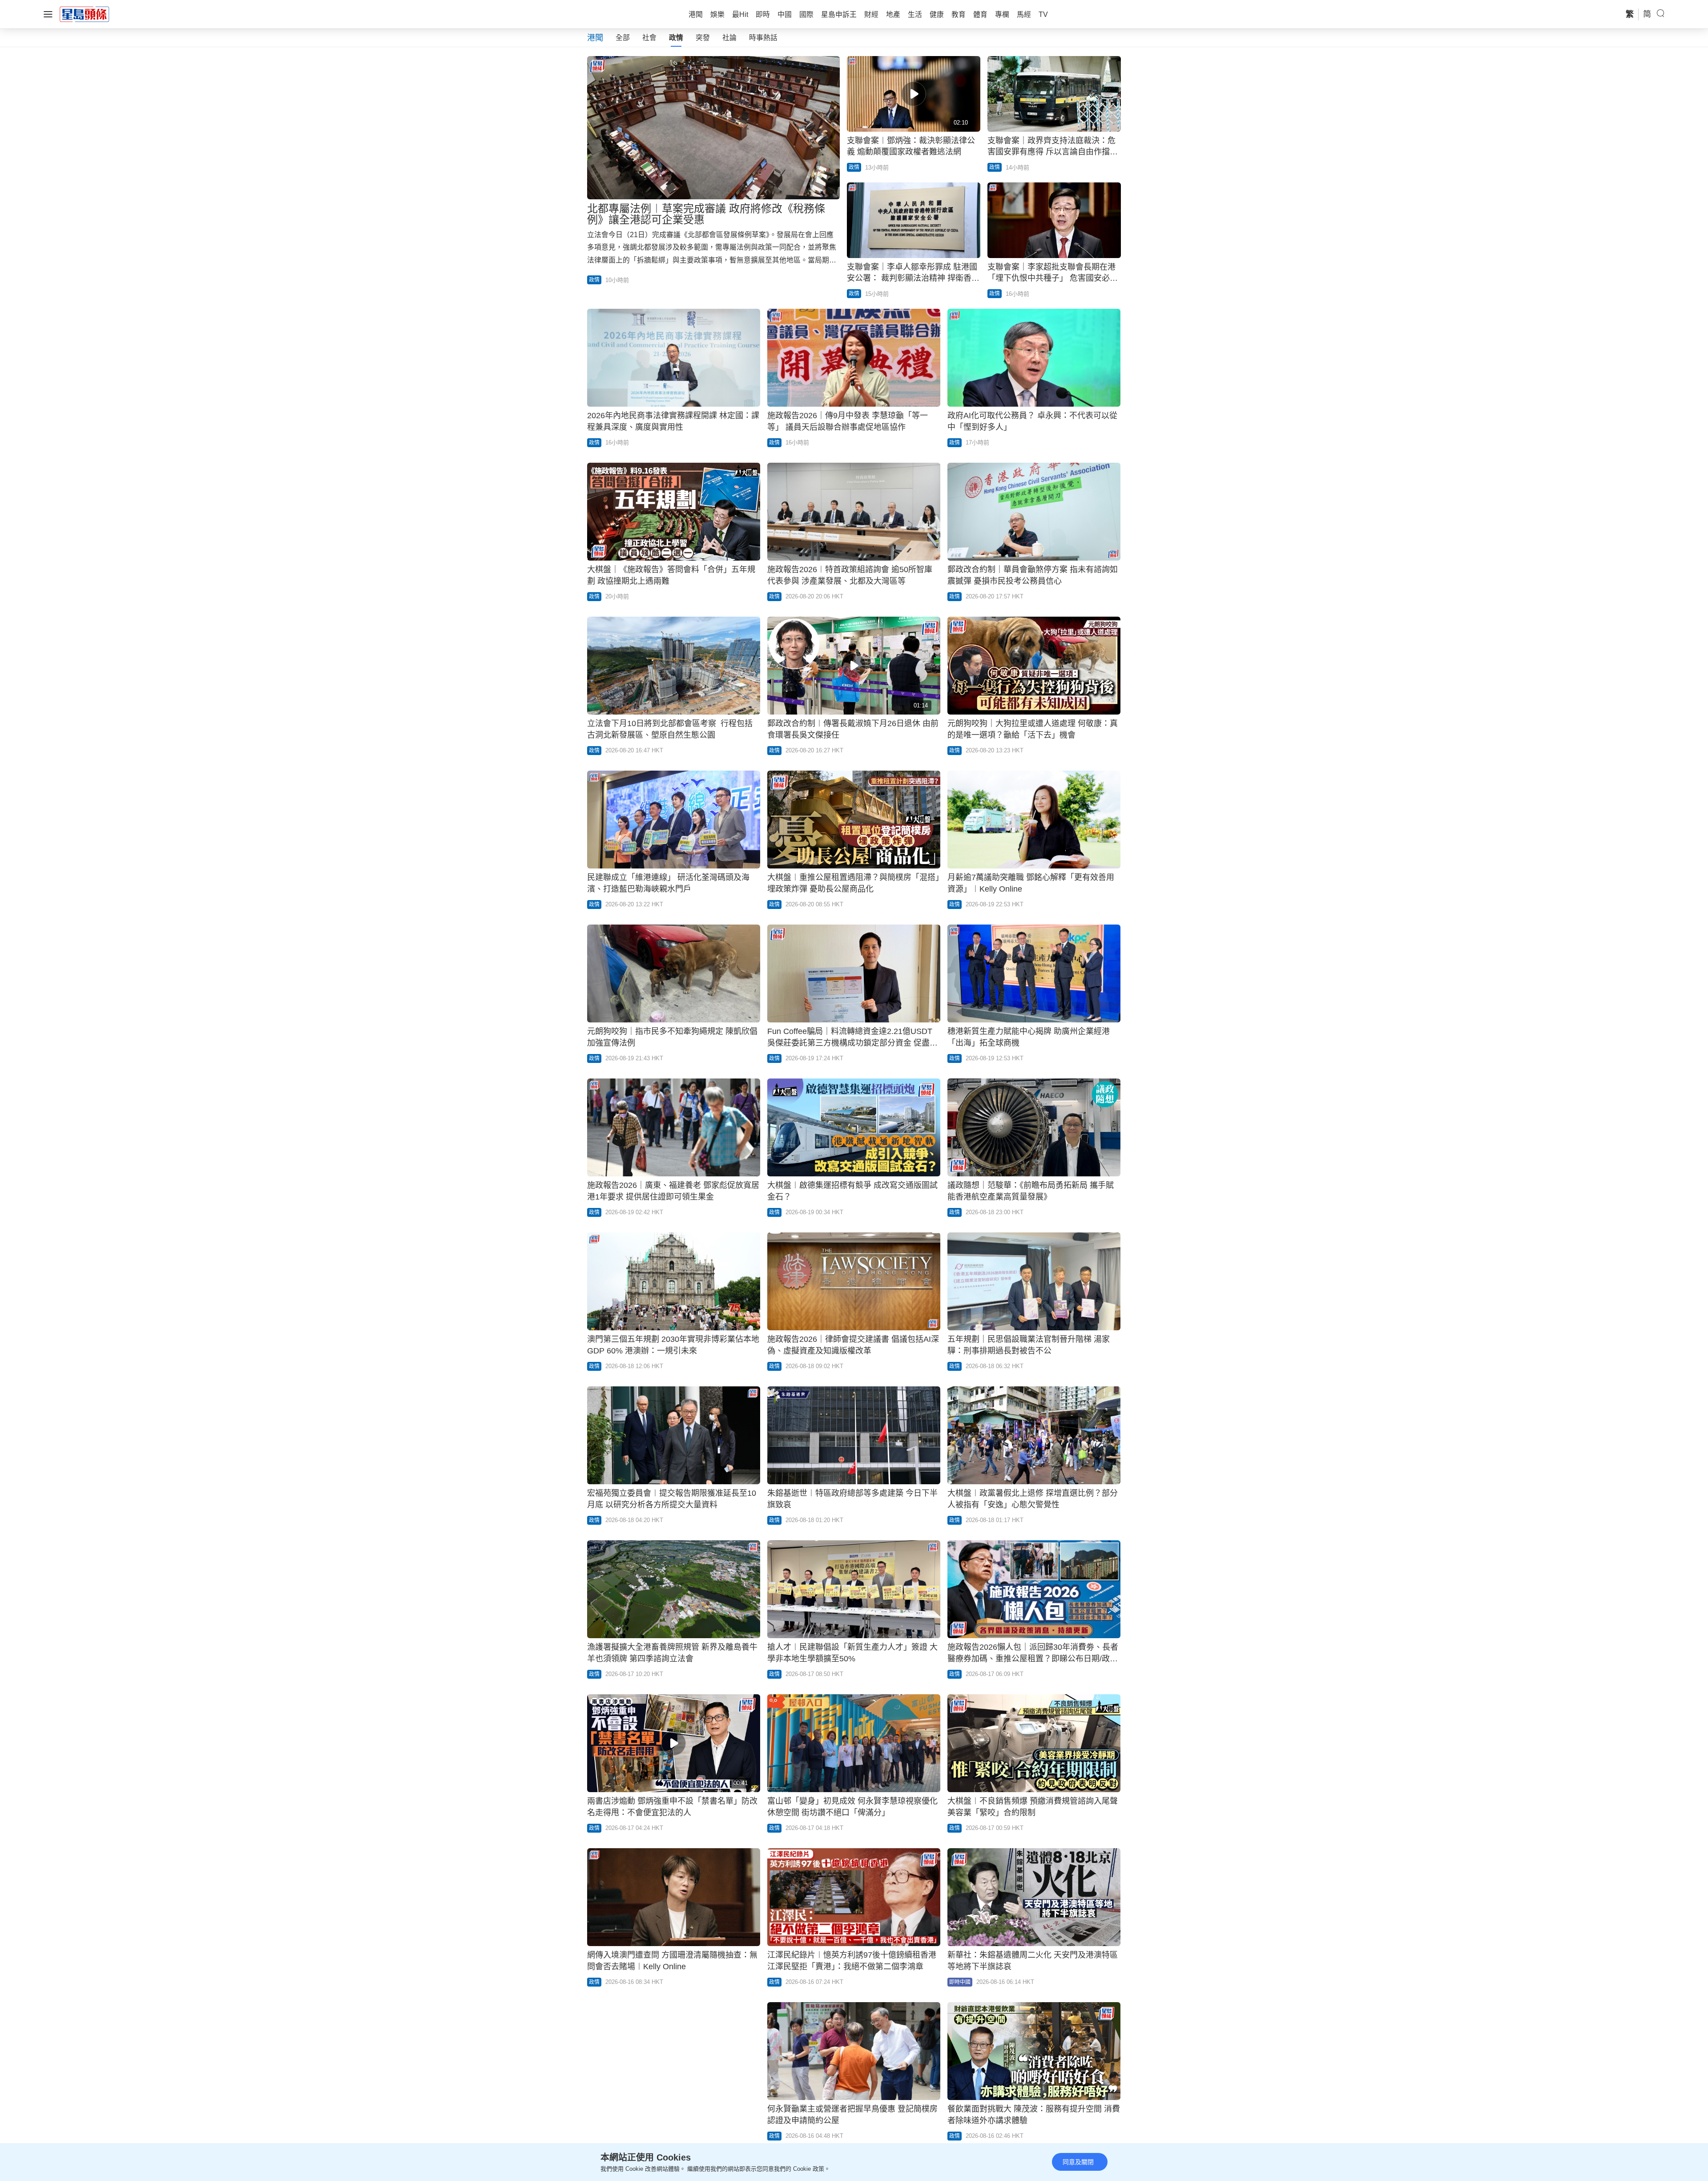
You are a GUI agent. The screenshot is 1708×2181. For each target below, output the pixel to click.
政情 (676, 38)
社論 (729, 38)
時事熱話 (763, 38)
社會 (649, 38)
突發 (703, 38)
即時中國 (960, 1982)
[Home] (85, 14)
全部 (623, 38)
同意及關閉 (1078, 2162)
